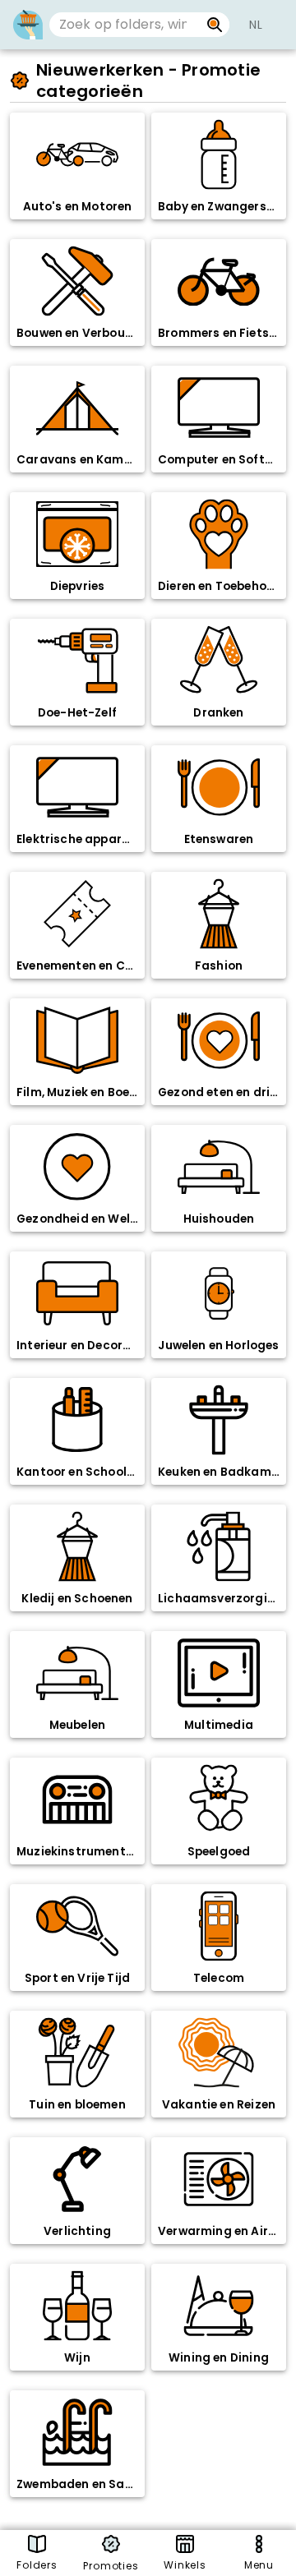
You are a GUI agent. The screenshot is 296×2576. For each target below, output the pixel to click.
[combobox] (125, 25)
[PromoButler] (28, 25)
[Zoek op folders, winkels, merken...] (215, 25)
